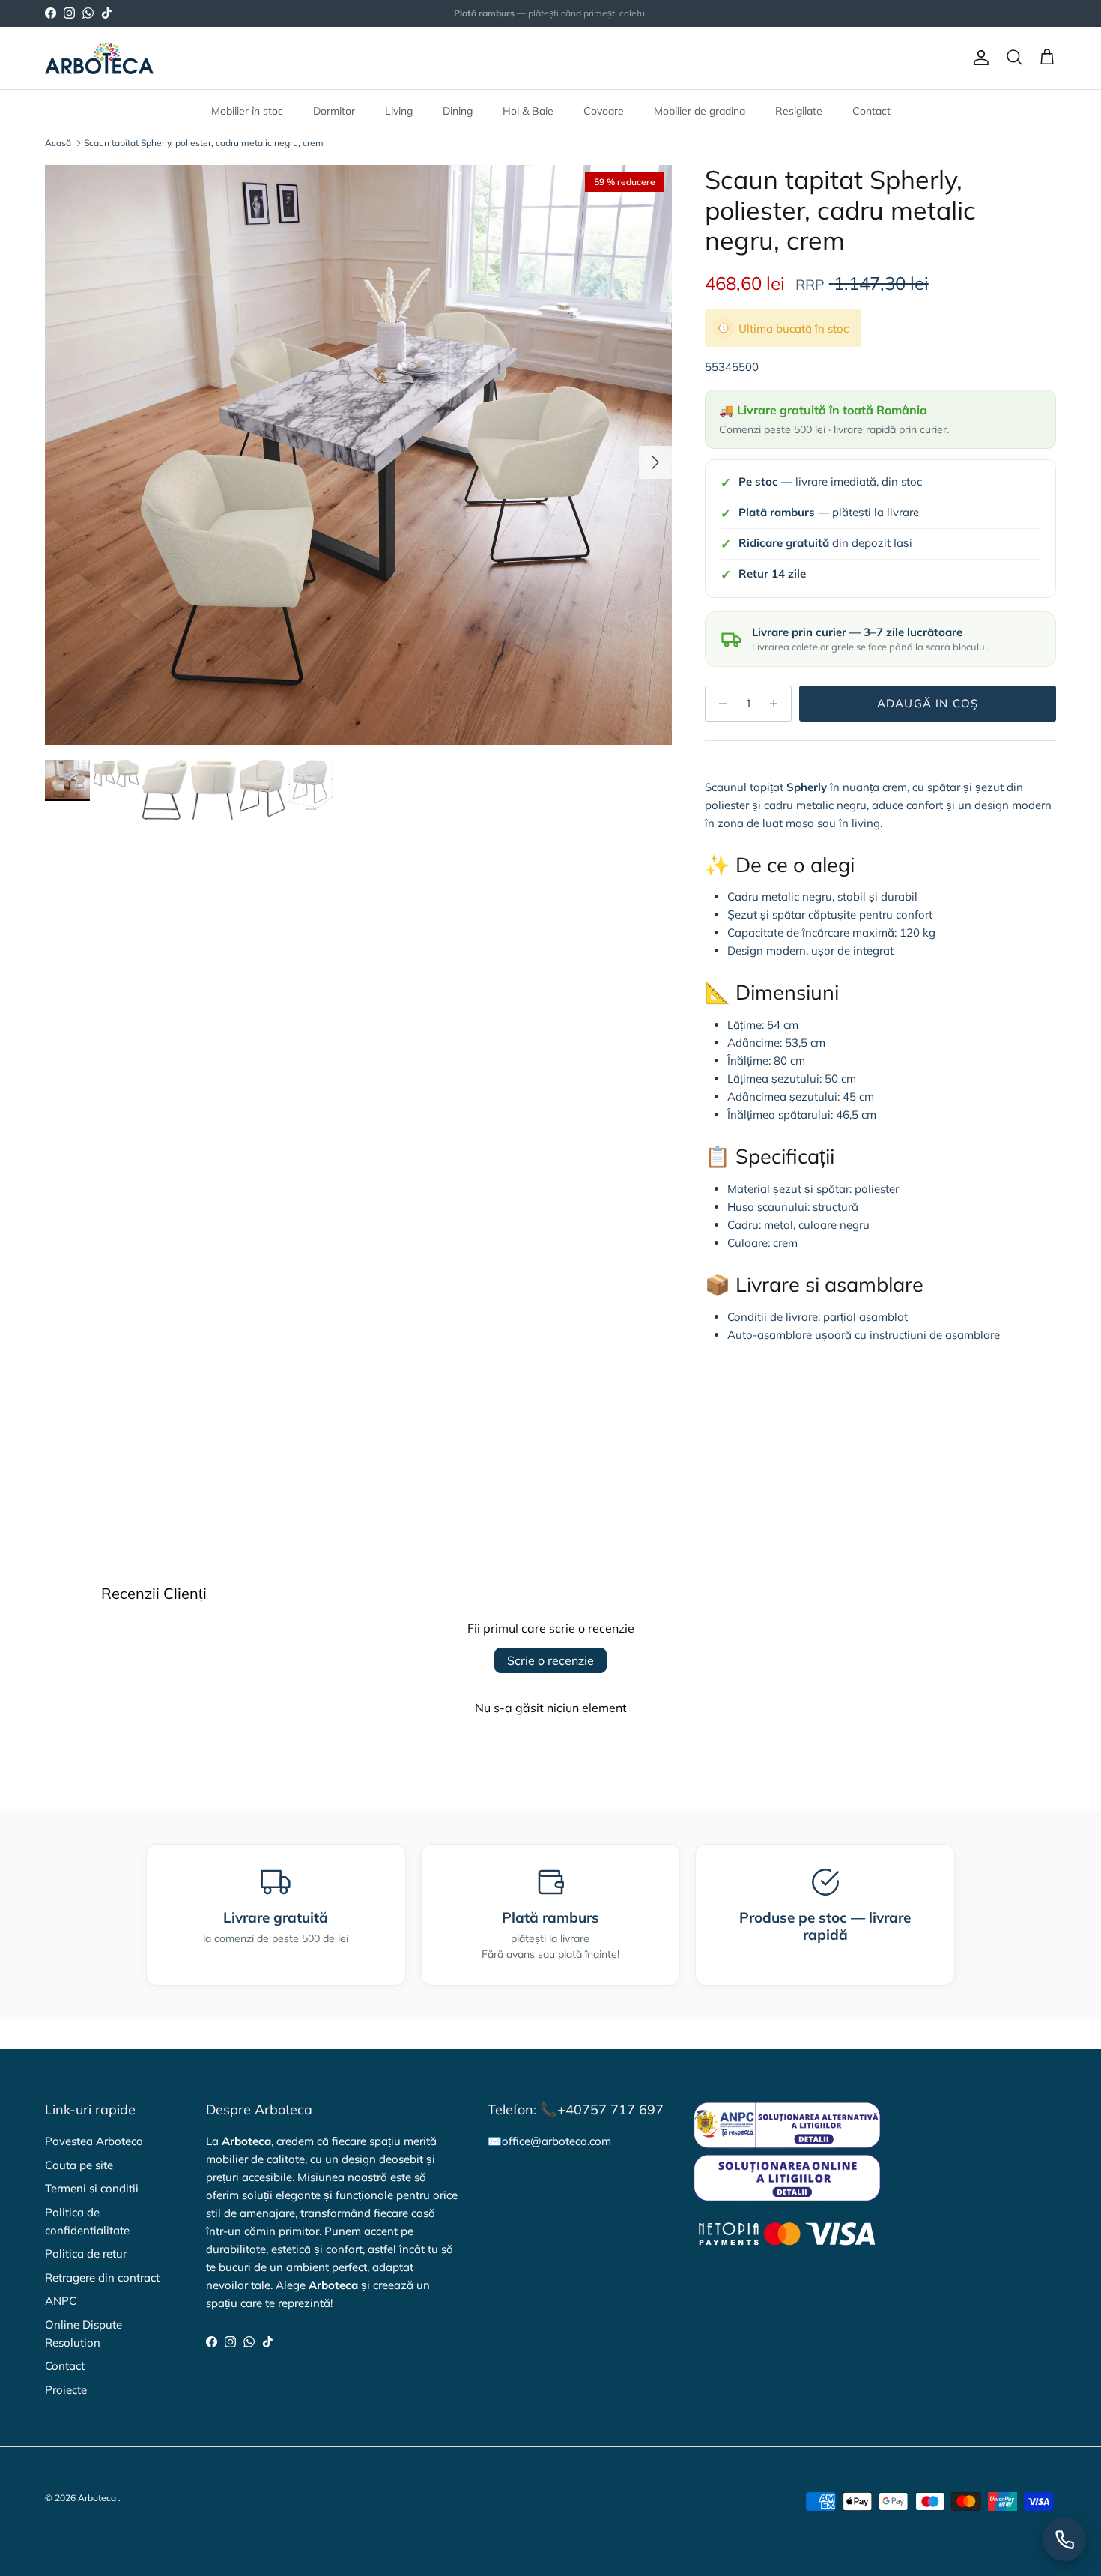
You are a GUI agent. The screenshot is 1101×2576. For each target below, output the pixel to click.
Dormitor (334, 111)
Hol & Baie (528, 111)
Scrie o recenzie (550, 1660)
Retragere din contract (102, 2277)
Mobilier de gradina (700, 111)
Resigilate (799, 111)
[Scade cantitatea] (719, 704)
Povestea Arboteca (94, 2141)
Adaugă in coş (928, 703)
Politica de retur (86, 2253)
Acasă (58, 143)
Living (399, 111)
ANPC (61, 2301)
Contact (871, 111)
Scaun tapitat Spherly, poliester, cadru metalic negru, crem (204, 143)
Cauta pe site (79, 2165)
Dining (458, 111)
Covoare (604, 111)
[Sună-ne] (1064, 2539)
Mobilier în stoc (247, 111)
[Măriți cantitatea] (778, 704)
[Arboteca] (99, 58)
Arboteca (97, 2498)
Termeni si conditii (92, 2188)
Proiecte (66, 2390)
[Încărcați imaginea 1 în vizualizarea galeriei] (358, 455)
